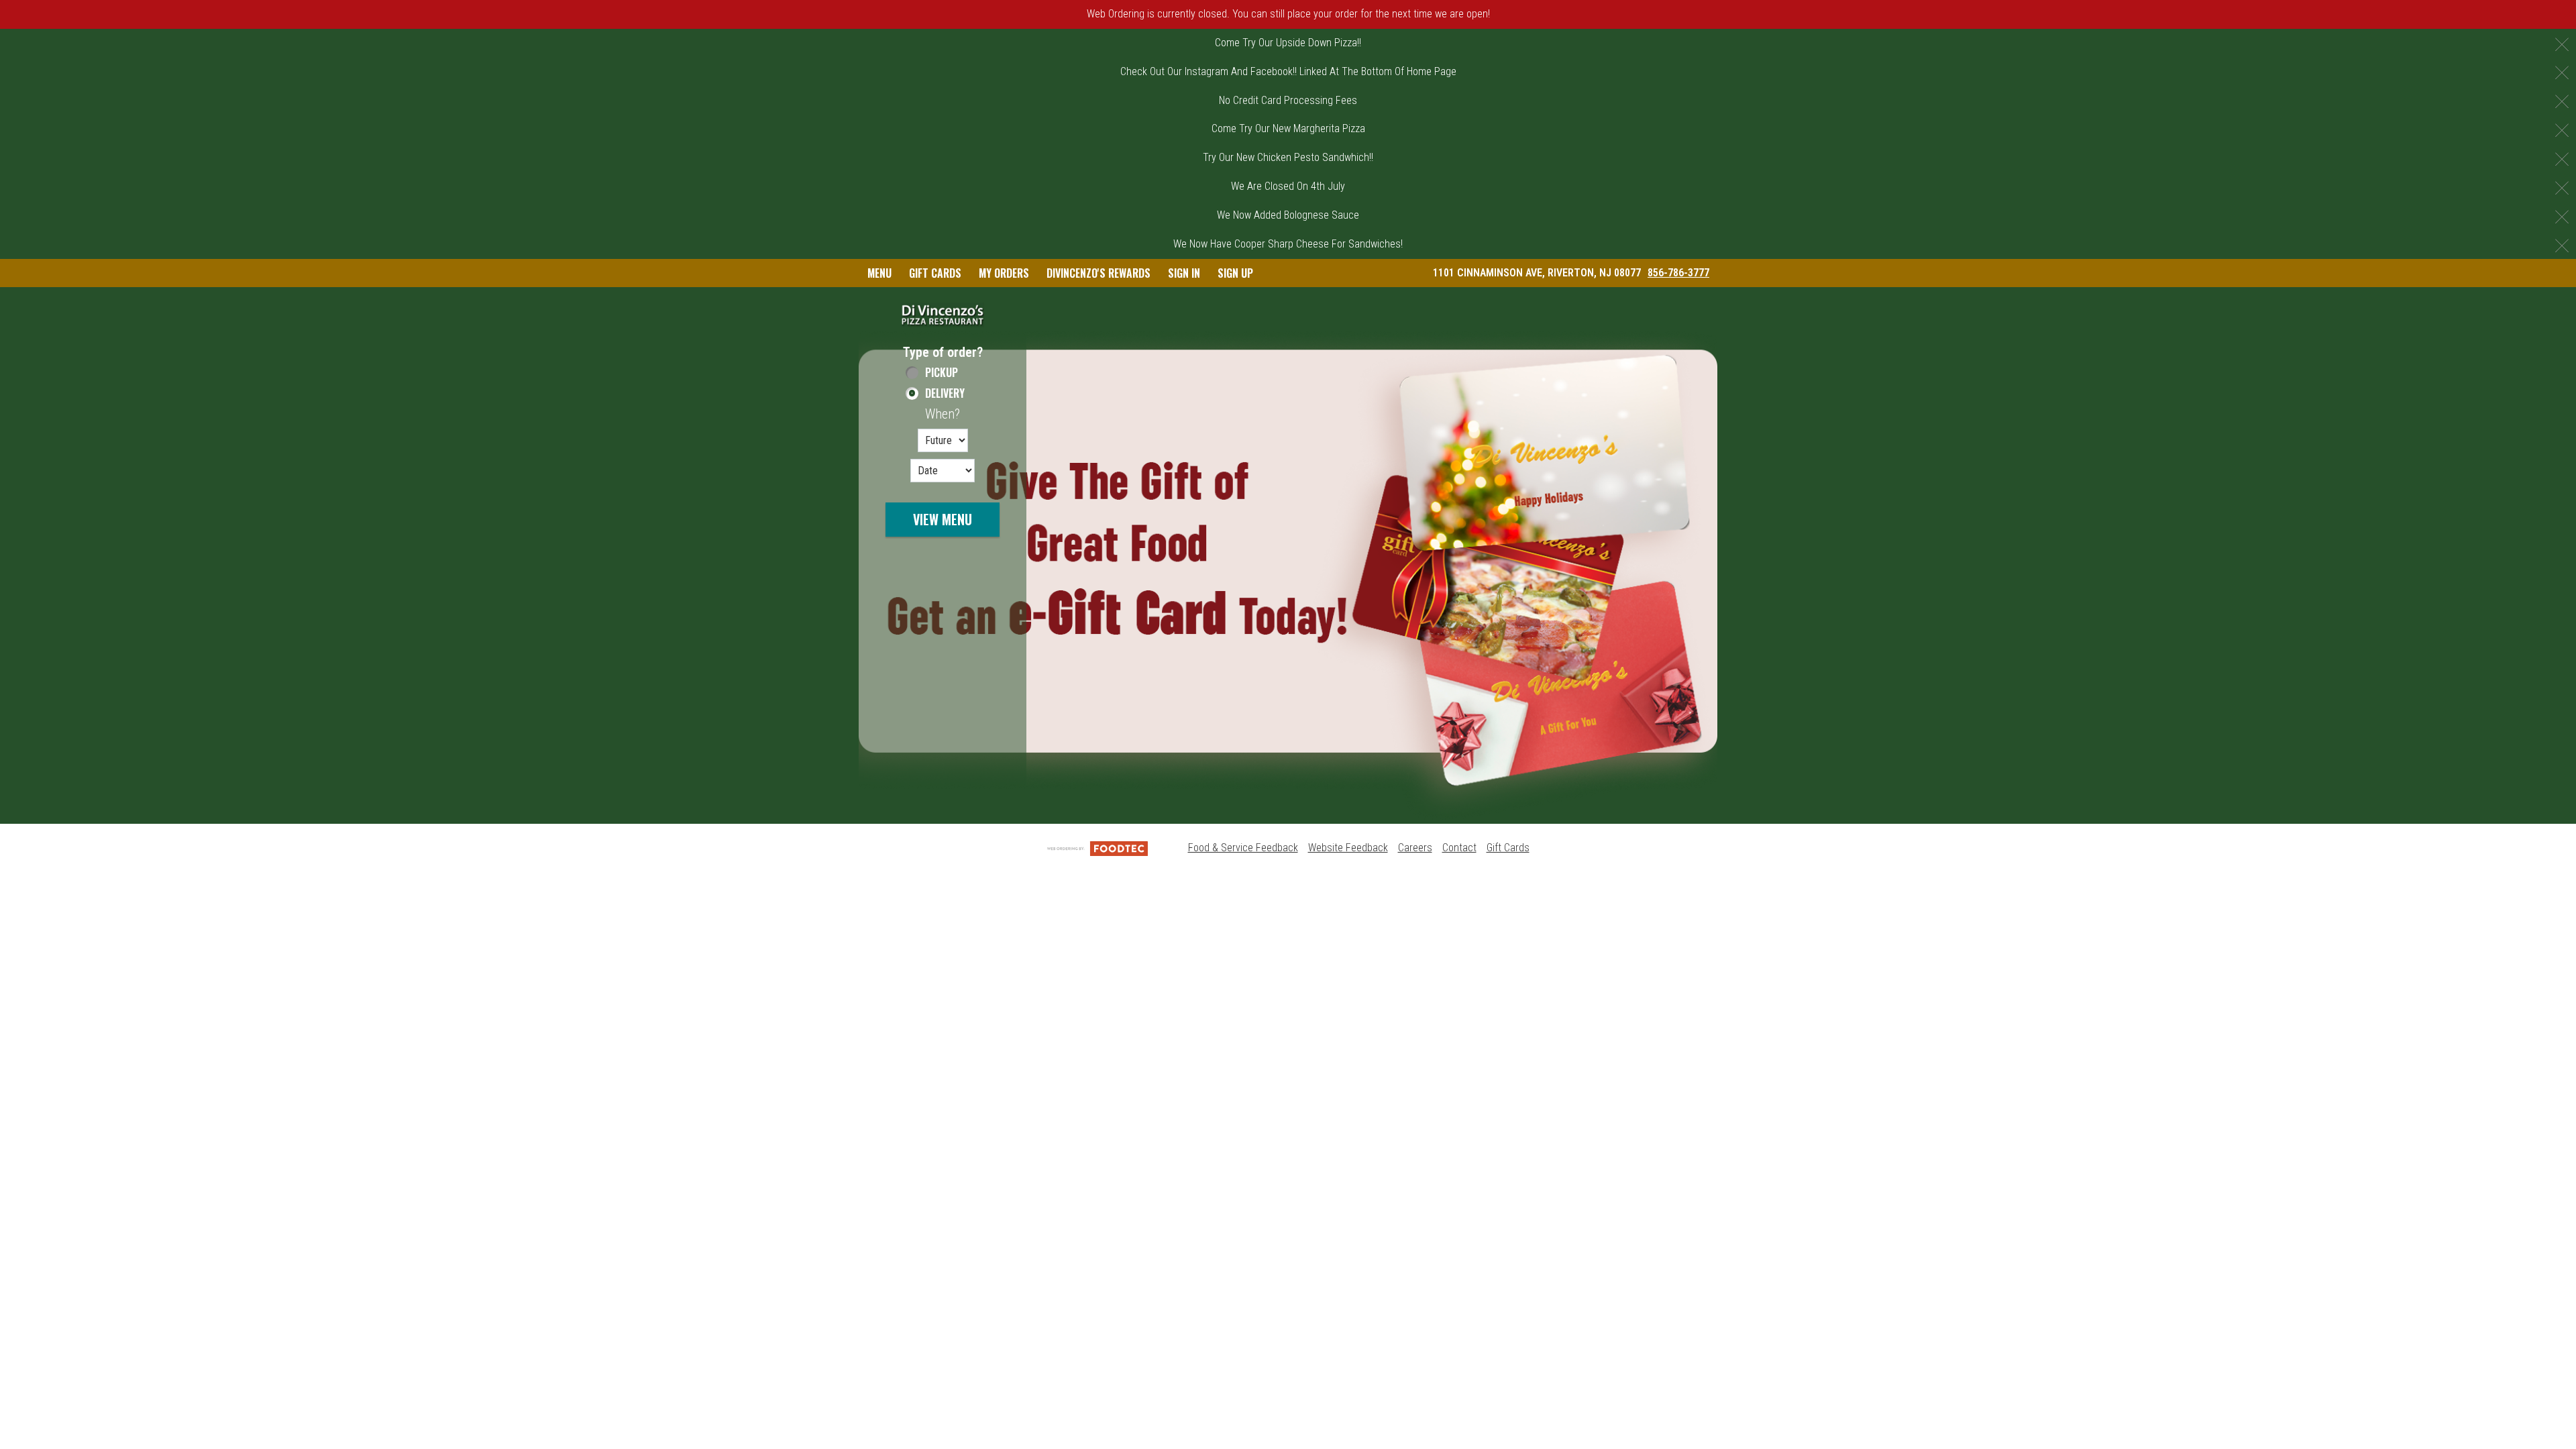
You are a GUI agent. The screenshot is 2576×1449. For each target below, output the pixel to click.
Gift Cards (935, 273)
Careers (1415, 848)
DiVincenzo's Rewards (1098, 273)
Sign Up (1235, 273)
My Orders (1004, 273)
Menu (879, 273)
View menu (943, 519)
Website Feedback (1348, 848)
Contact (1459, 848)
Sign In (1184, 273)
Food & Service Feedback (1243, 848)
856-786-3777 (1678, 273)
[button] (943, 315)
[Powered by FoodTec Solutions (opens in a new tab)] (1097, 848)
